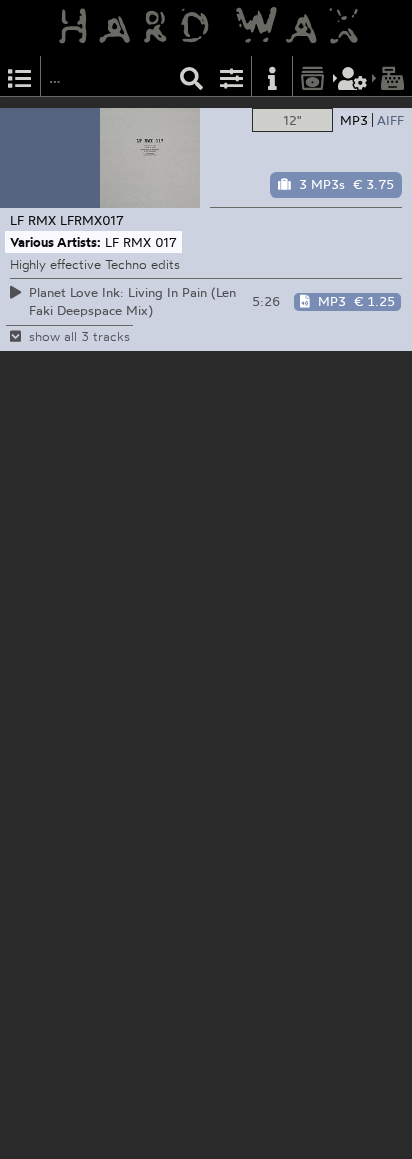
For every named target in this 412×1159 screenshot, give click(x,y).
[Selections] (20, 76)
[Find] (192, 76)
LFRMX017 (92, 220)
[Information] (272, 76)
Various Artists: (55, 242)
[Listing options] (232, 76)
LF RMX (33, 220)
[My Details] (353, 76)
